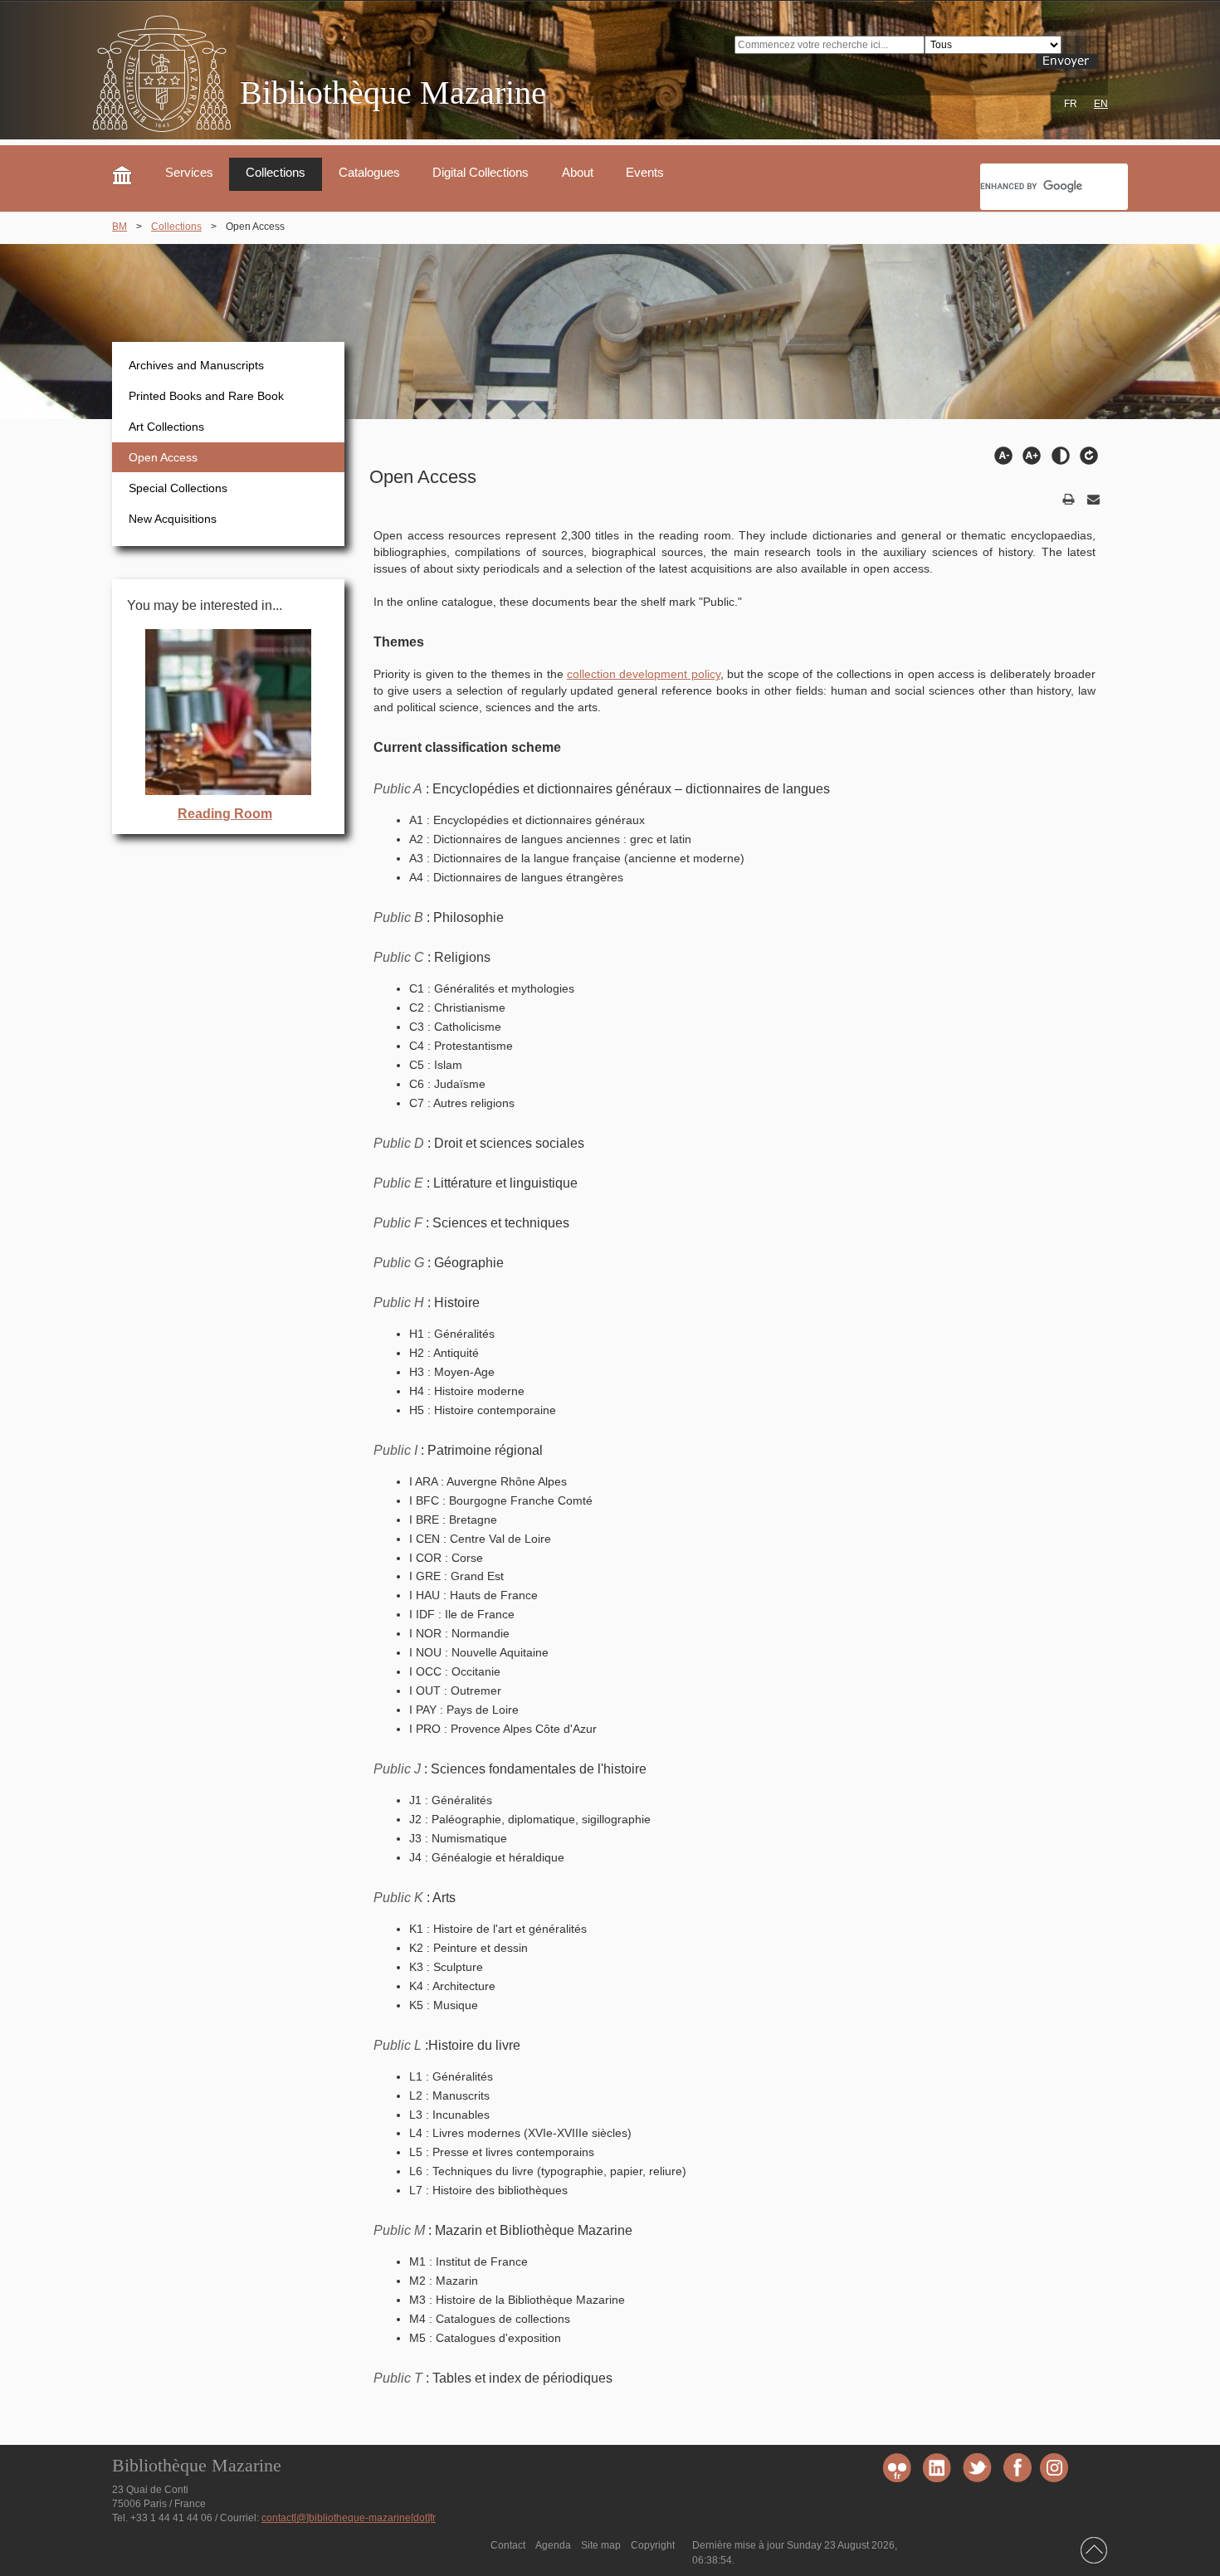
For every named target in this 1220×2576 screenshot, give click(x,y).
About (578, 173)
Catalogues (369, 173)
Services (189, 173)
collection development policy (644, 674)
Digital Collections (481, 173)
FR (1071, 104)
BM (120, 227)
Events (645, 173)
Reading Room (225, 814)
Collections (276, 173)
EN (1101, 104)
